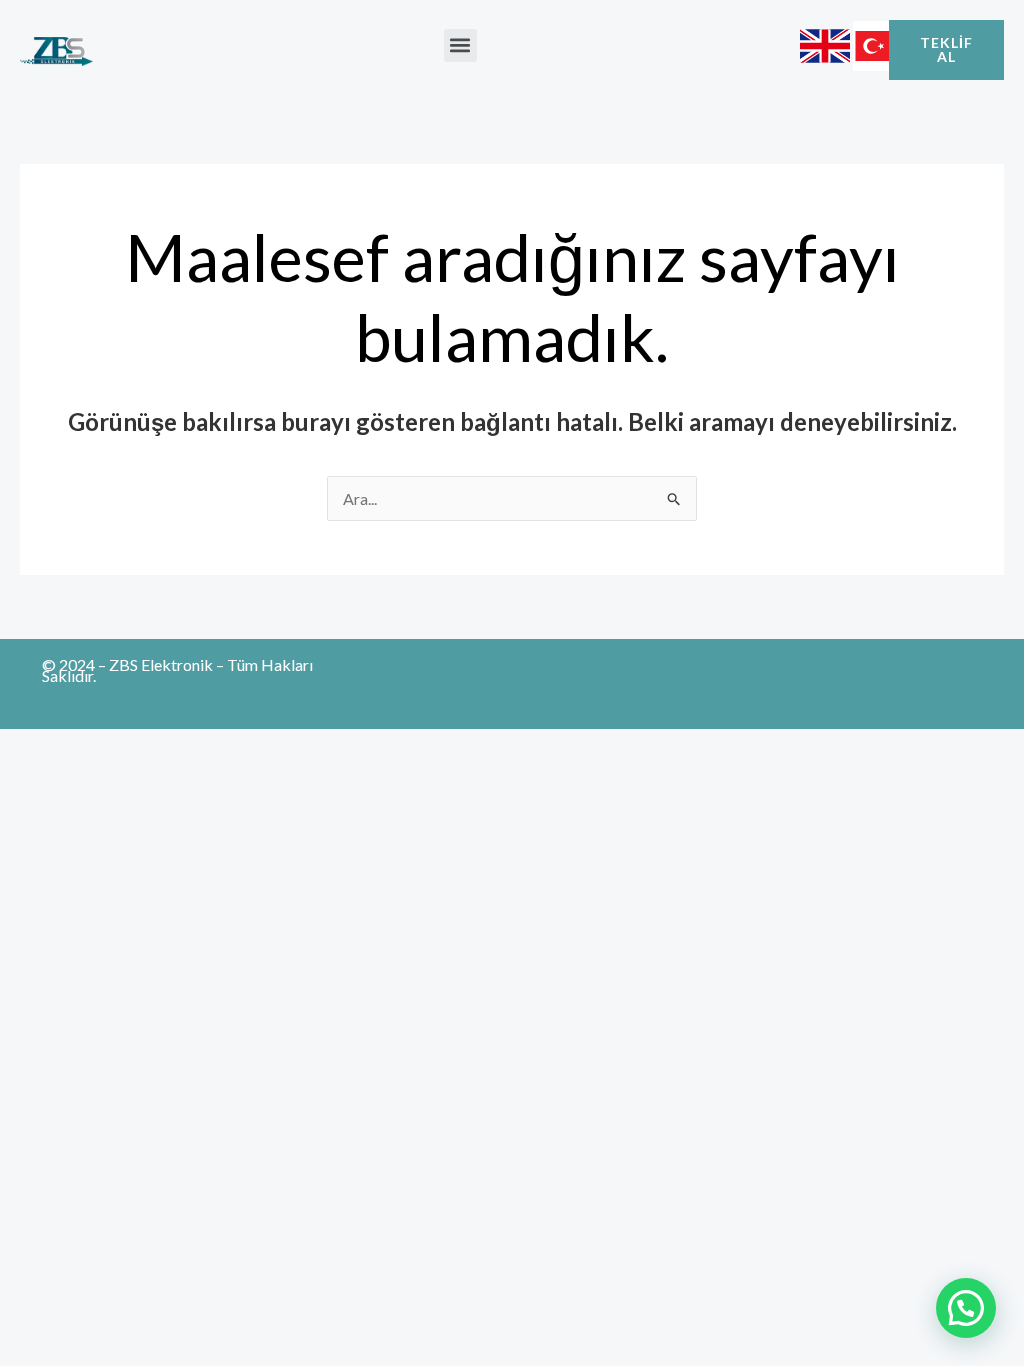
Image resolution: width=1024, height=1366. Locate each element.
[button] (460, 45)
